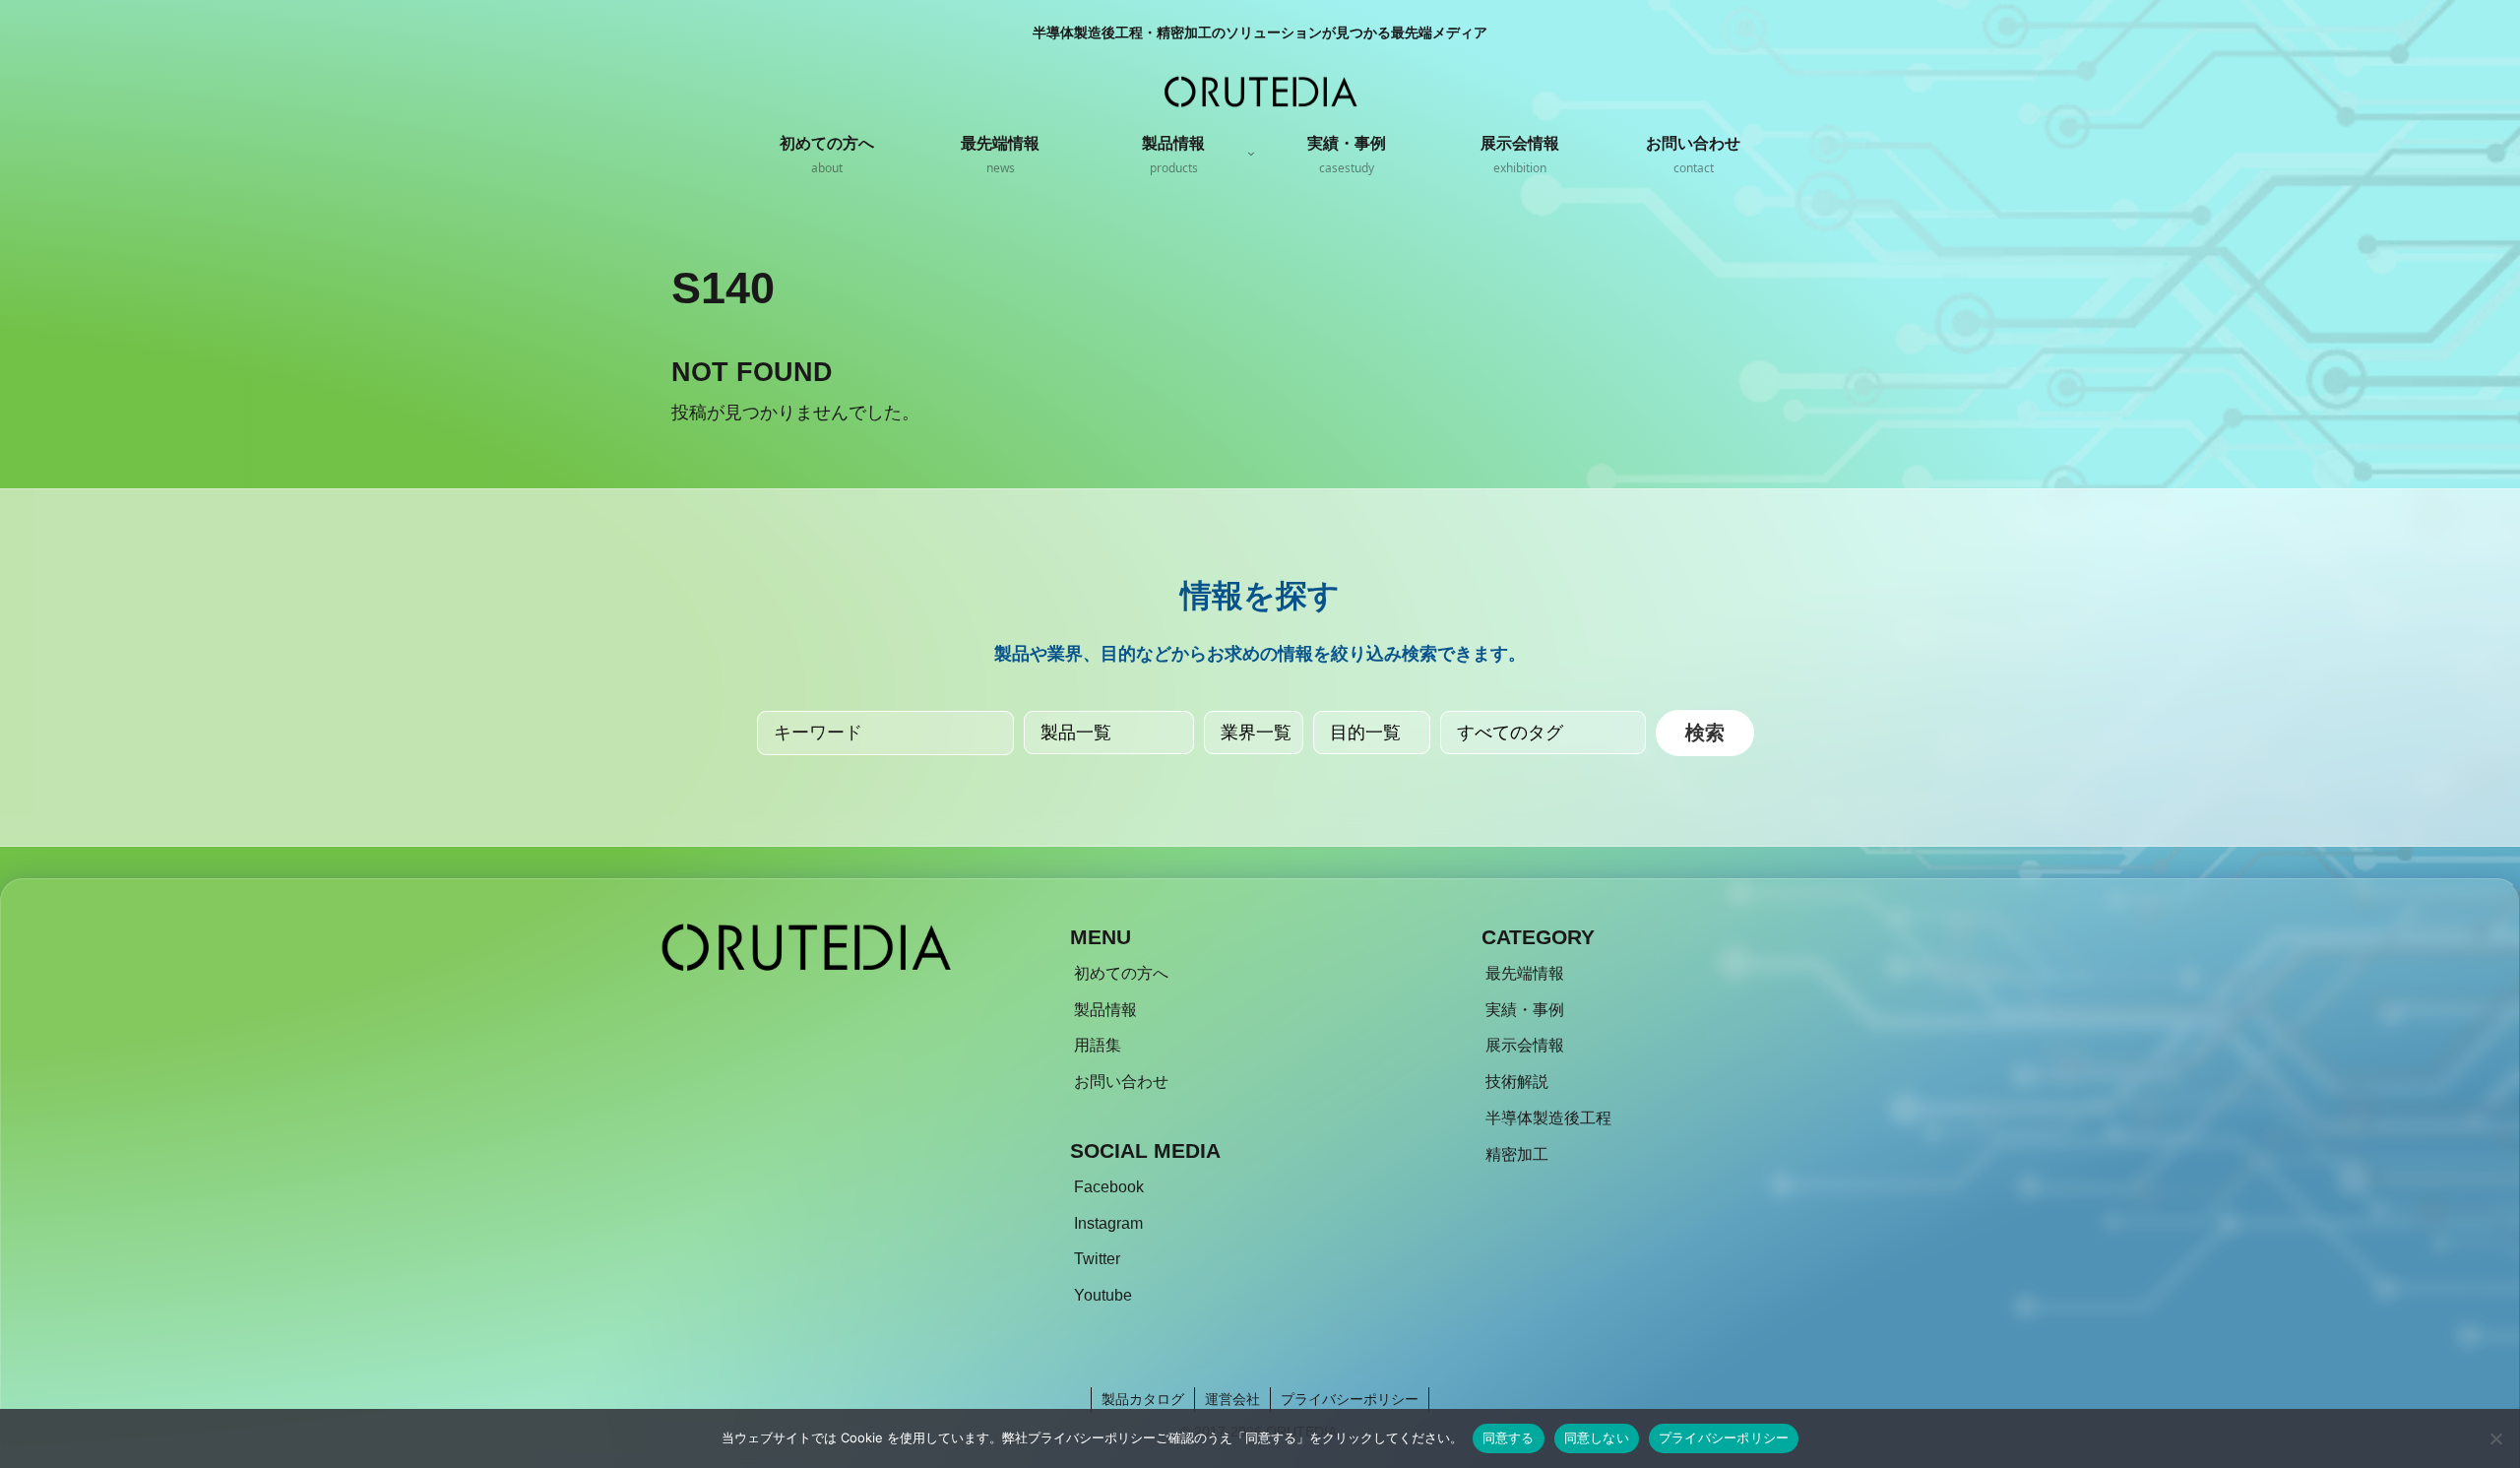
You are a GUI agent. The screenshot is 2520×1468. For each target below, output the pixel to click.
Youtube (1103, 1295)
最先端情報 (1525, 973)
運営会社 (1232, 1399)
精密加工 (1517, 1154)
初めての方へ (1121, 973)
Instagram (1108, 1223)
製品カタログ (1143, 1399)
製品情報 (1105, 1010)
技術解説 (1517, 1082)
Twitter (1097, 1259)
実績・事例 (1525, 1010)
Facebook (1109, 1187)
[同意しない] (2495, 1438)
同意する (1509, 1437)
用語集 (1098, 1045)
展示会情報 (1525, 1045)
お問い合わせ (1121, 1082)
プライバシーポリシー (1350, 1399)
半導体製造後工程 (1548, 1118)
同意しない (1597, 1437)
